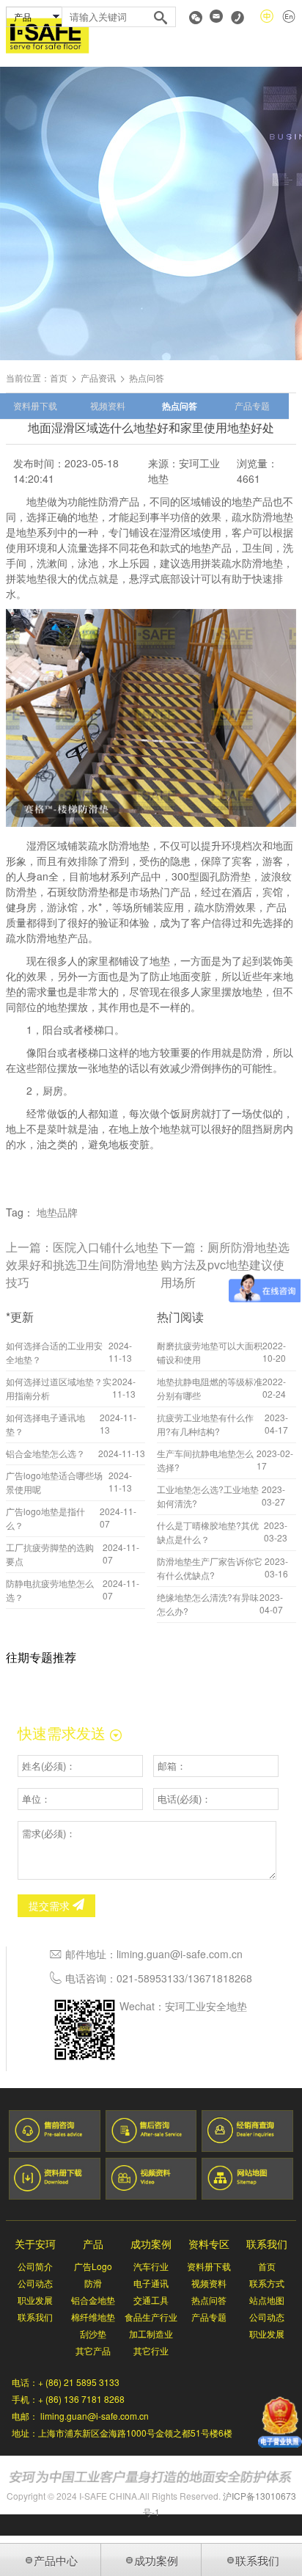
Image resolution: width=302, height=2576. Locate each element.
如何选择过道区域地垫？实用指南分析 (59, 1388)
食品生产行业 (151, 2317)
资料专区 (209, 2244)
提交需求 (51, 1905)
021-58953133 (151, 1978)
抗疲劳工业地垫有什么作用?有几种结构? (205, 1424)
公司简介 (35, 2266)
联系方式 (267, 2283)
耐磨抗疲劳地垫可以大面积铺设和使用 (210, 1352)
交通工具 (151, 2300)
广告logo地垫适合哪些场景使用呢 (54, 1482)
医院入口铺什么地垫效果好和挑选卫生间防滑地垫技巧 (82, 1265)
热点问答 (180, 406)
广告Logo (93, 2266)
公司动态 (35, 2283)
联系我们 (35, 2317)
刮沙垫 (93, 2334)
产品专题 (252, 405)
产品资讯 (98, 377)
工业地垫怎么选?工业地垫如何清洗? (208, 1496)
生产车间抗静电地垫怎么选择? (205, 1460)
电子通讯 (151, 2283)
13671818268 (220, 1978)
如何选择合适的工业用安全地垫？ (54, 1352)
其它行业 (151, 2350)
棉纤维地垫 (93, 2317)
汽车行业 (151, 2266)
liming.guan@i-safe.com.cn (180, 1954)
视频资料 (108, 405)
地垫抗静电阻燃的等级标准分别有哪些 (210, 1388)
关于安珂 (35, 2244)
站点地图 (267, 2300)
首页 (59, 377)
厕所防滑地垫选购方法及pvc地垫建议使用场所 (225, 1265)
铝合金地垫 (93, 2300)
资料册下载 (35, 405)
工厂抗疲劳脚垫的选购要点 (50, 1554)
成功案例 (151, 2244)
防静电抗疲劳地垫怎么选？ (50, 1590)
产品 (93, 2244)
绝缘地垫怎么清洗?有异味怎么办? (208, 1604)
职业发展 (35, 2300)
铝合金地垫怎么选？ (45, 1453)
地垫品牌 (57, 1212)
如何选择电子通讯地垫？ (45, 1424)
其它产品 (93, 2350)
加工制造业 (151, 2334)
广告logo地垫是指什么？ (45, 1518)
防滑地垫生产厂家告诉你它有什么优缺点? (210, 1568)
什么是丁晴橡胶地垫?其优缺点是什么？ (208, 1532)
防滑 (93, 2283)
